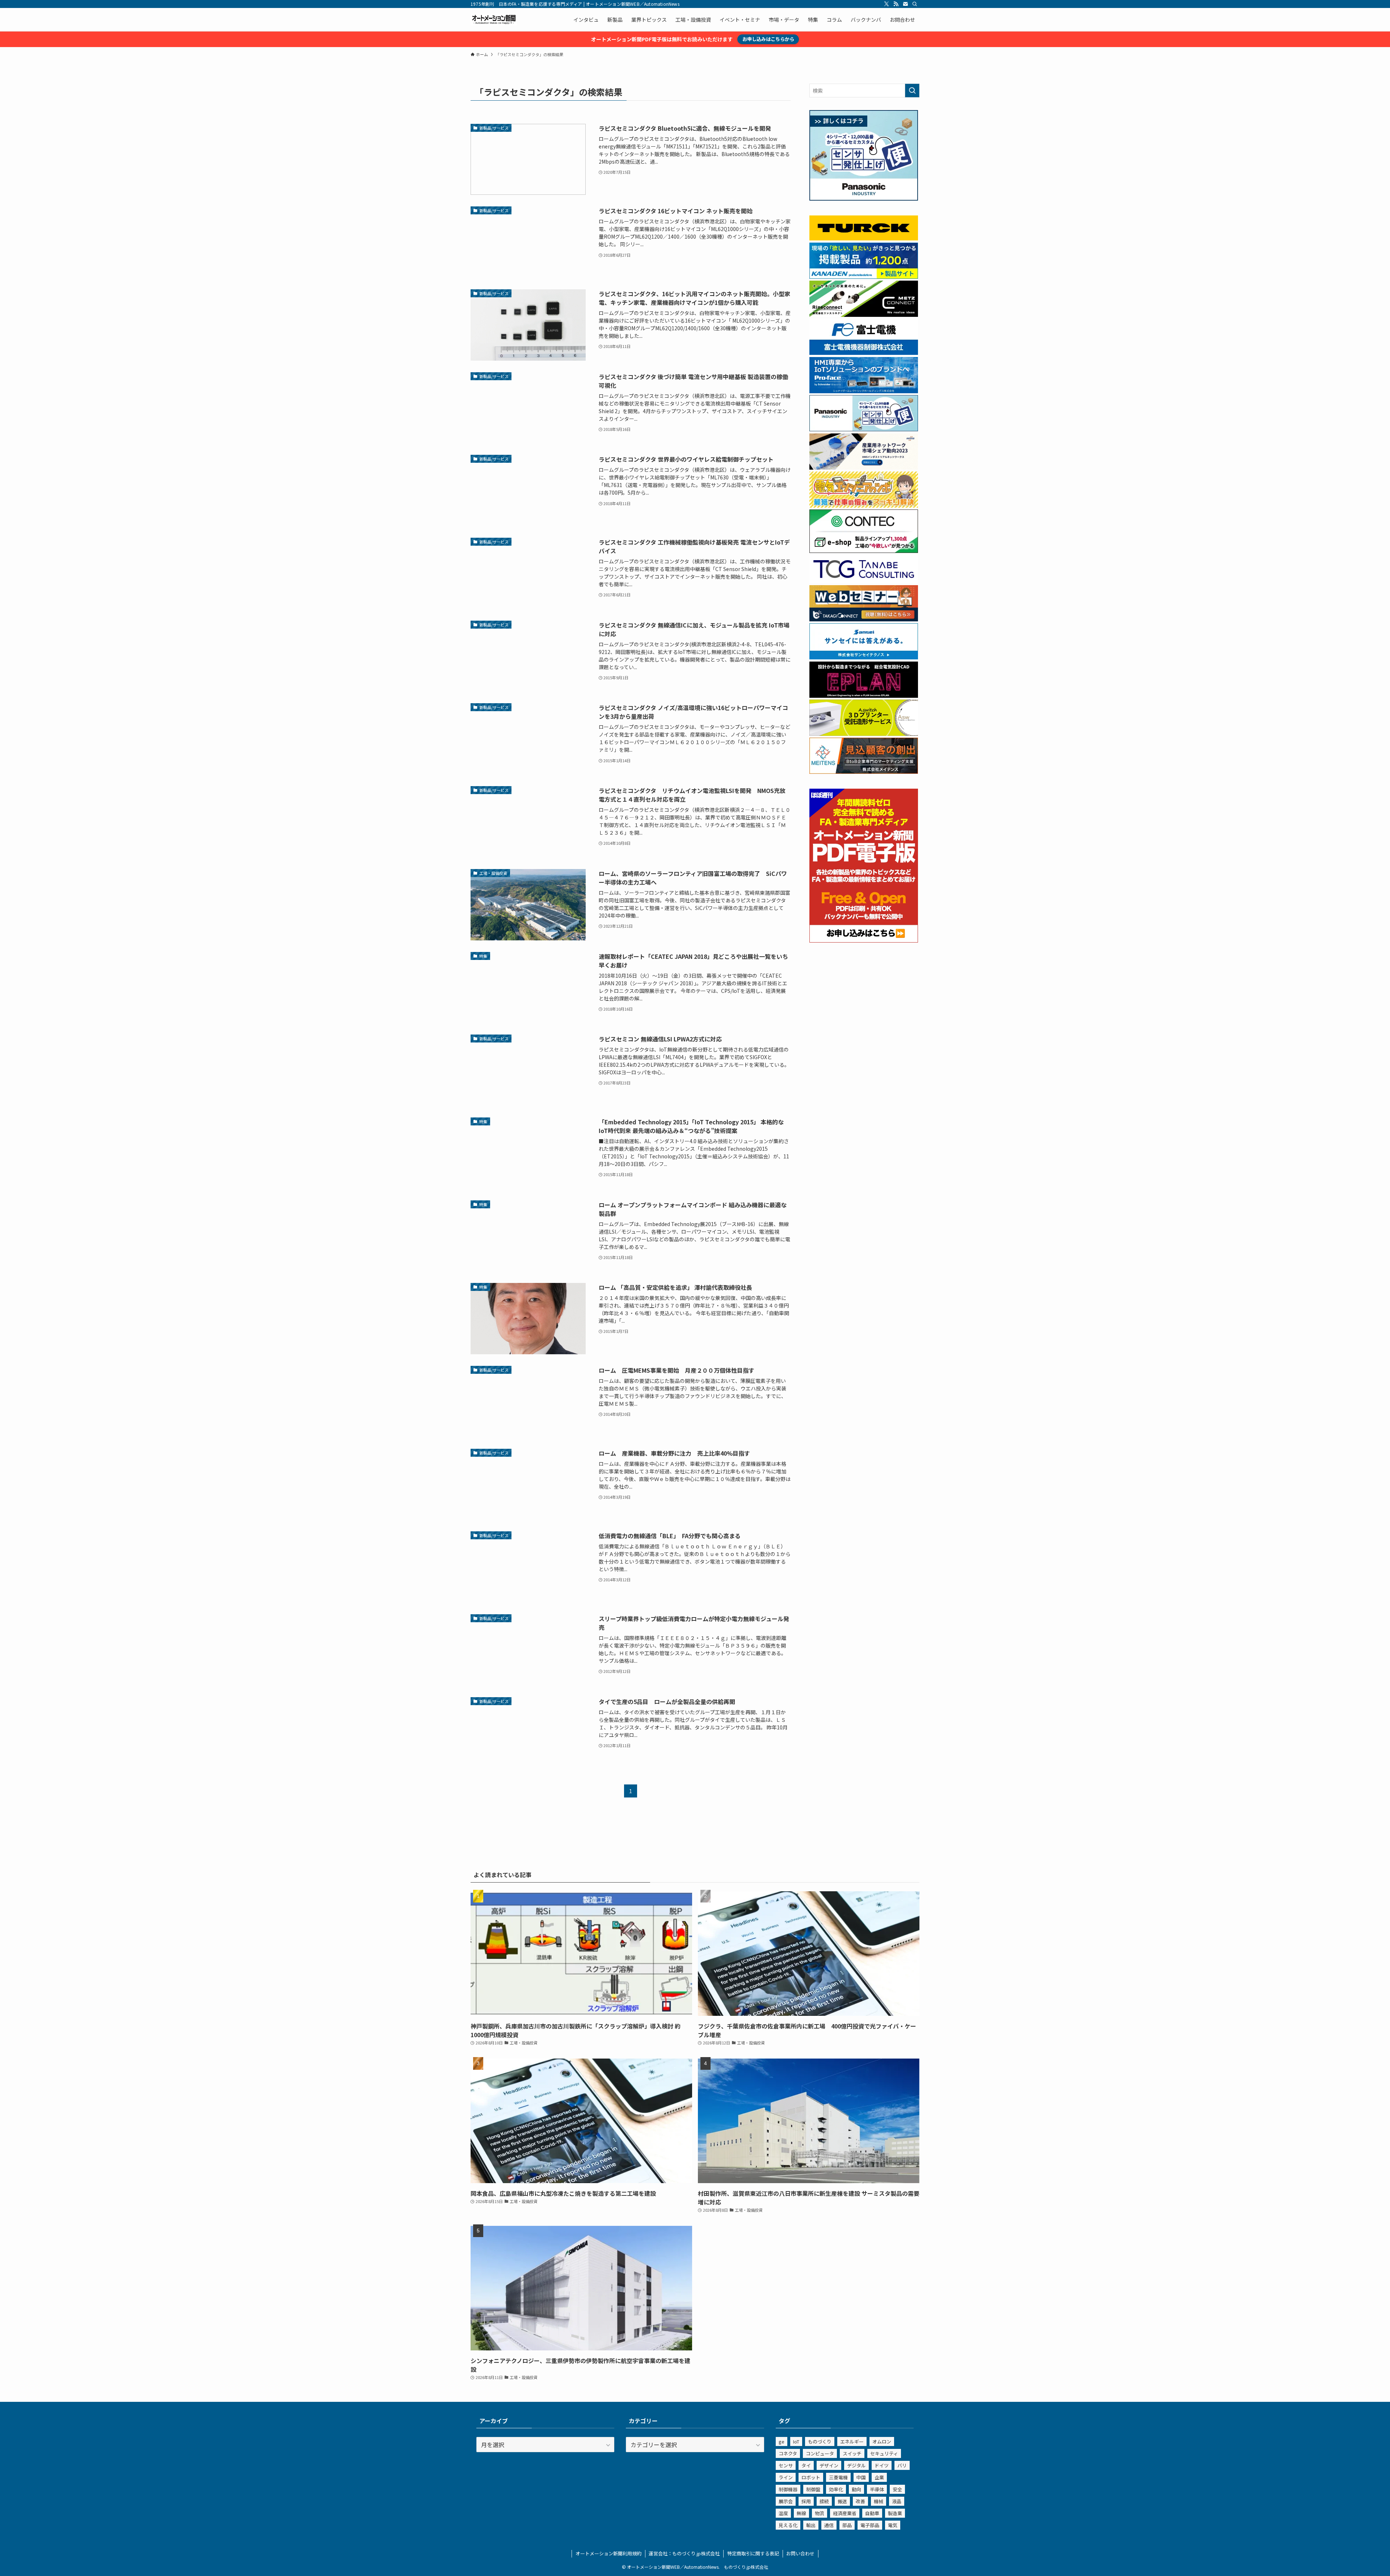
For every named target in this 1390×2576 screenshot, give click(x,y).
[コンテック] (864, 551)
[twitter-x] (886, 4)
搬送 (842, 2501)
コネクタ (788, 2453)
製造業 (895, 2513)
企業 (879, 2477)
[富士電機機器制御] (864, 353)
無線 (801, 2513)
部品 (847, 2525)
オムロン (882, 2441)
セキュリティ (884, 2453)
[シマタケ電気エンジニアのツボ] (864, 505)
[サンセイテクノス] (864, 657)
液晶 (897, 2501)
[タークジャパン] (864, 238)
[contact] (905, 4)
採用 (806, 2501)
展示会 (786, 2501)
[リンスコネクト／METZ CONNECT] (864, 315)
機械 (879, 2501)
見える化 (788, 2525)
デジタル (856, 2465)
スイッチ (852, 2453)
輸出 (811, 2525)
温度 (783, 2513)
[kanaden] (864, 277)
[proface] (864, 391)
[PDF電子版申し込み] (864, 940)
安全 (897, 2489)
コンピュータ (820, 2453)
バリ (902, 2465)
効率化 (836, 2489)
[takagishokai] (864, 619)
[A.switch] (864, 734)
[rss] (896, 4)
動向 (856, 2489)
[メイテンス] (864, 772)
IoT (796, 2441)
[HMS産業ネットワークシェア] (864, 467)
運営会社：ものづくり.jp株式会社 (684, 2553)
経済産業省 (845, 2513)
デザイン (829, 2465)
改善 (860, 2501)
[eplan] (864, 696)
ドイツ (882, 2465)
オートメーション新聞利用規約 (608, 2553)
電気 (893, 2525)
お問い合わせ (800, 2553)
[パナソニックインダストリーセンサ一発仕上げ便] (864, 198)
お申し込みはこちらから (768, 39)
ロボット (811, 2477)
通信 (829, 2525)
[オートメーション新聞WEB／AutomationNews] (494, 20)
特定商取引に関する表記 (753, 2553)
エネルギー (852, 2441)
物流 (820, 2513)
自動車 (872, 2513)
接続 (824, 2501)
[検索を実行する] (912, 91)
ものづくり (820, 2441)
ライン (786, 2477)
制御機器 (788, 2489)
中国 (861, 2477)
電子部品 (870, 2525)
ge (782, 2441)
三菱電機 (838, 2477)
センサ (786, 2465)
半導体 (877, 2489)
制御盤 (813, 2489)
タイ (806, 2465)
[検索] (915, 4)
